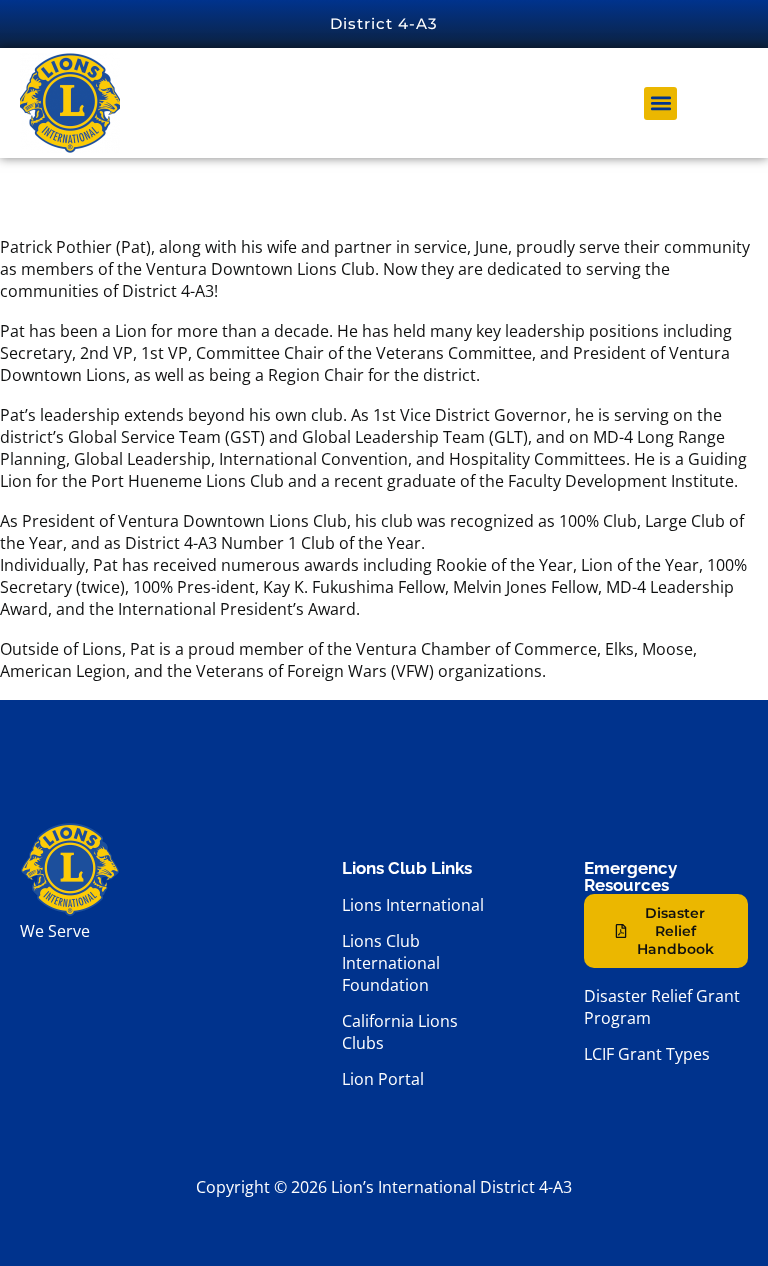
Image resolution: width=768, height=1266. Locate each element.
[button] (660, 103)
